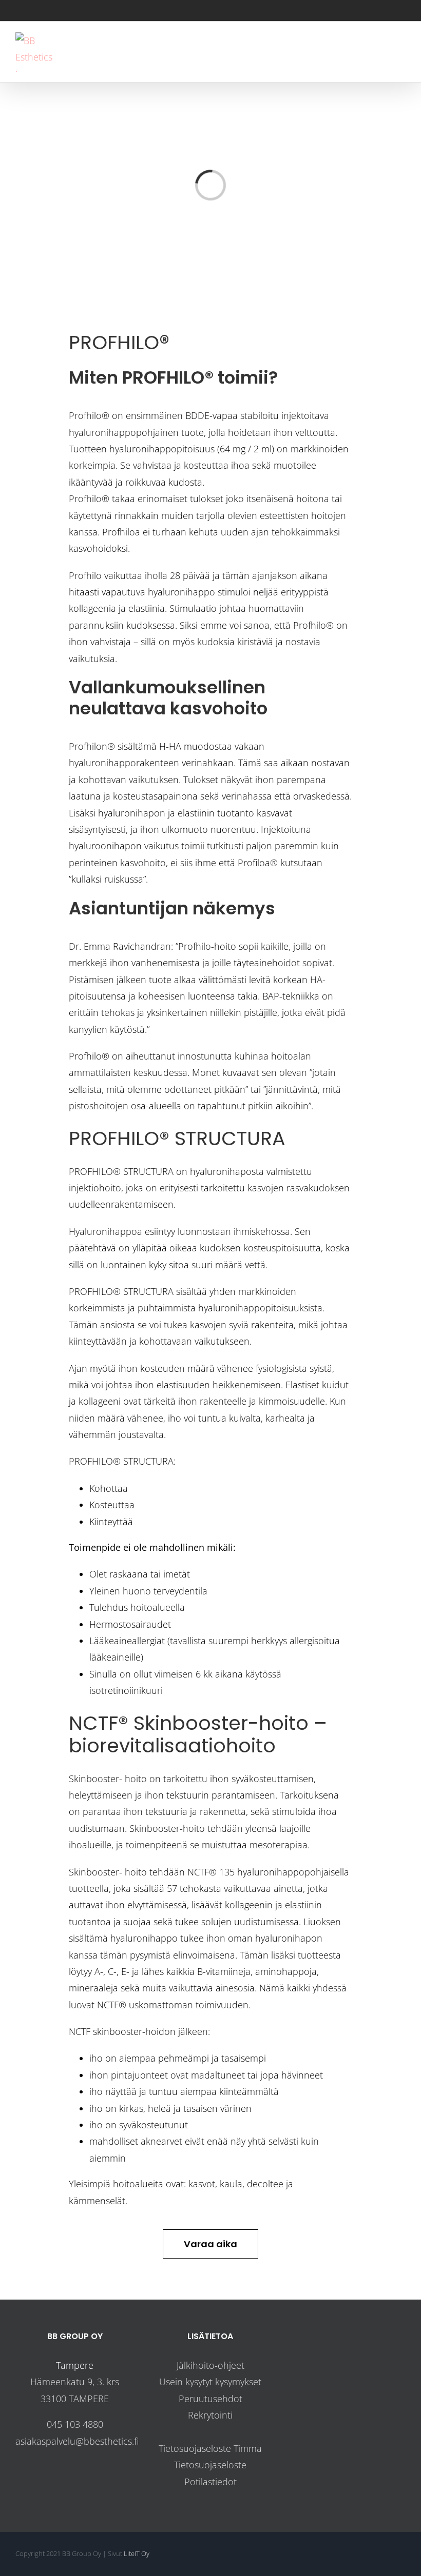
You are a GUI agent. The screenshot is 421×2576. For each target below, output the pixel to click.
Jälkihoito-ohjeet (210, 2365)
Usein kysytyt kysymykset (210, 2382)
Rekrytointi (210, 2415)
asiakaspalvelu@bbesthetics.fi (77, 2441)
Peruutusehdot (210, 2399)
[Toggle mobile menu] (401, 53)
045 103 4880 (75, 2424)
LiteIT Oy (137, 2553)
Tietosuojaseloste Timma (210, 2448)
